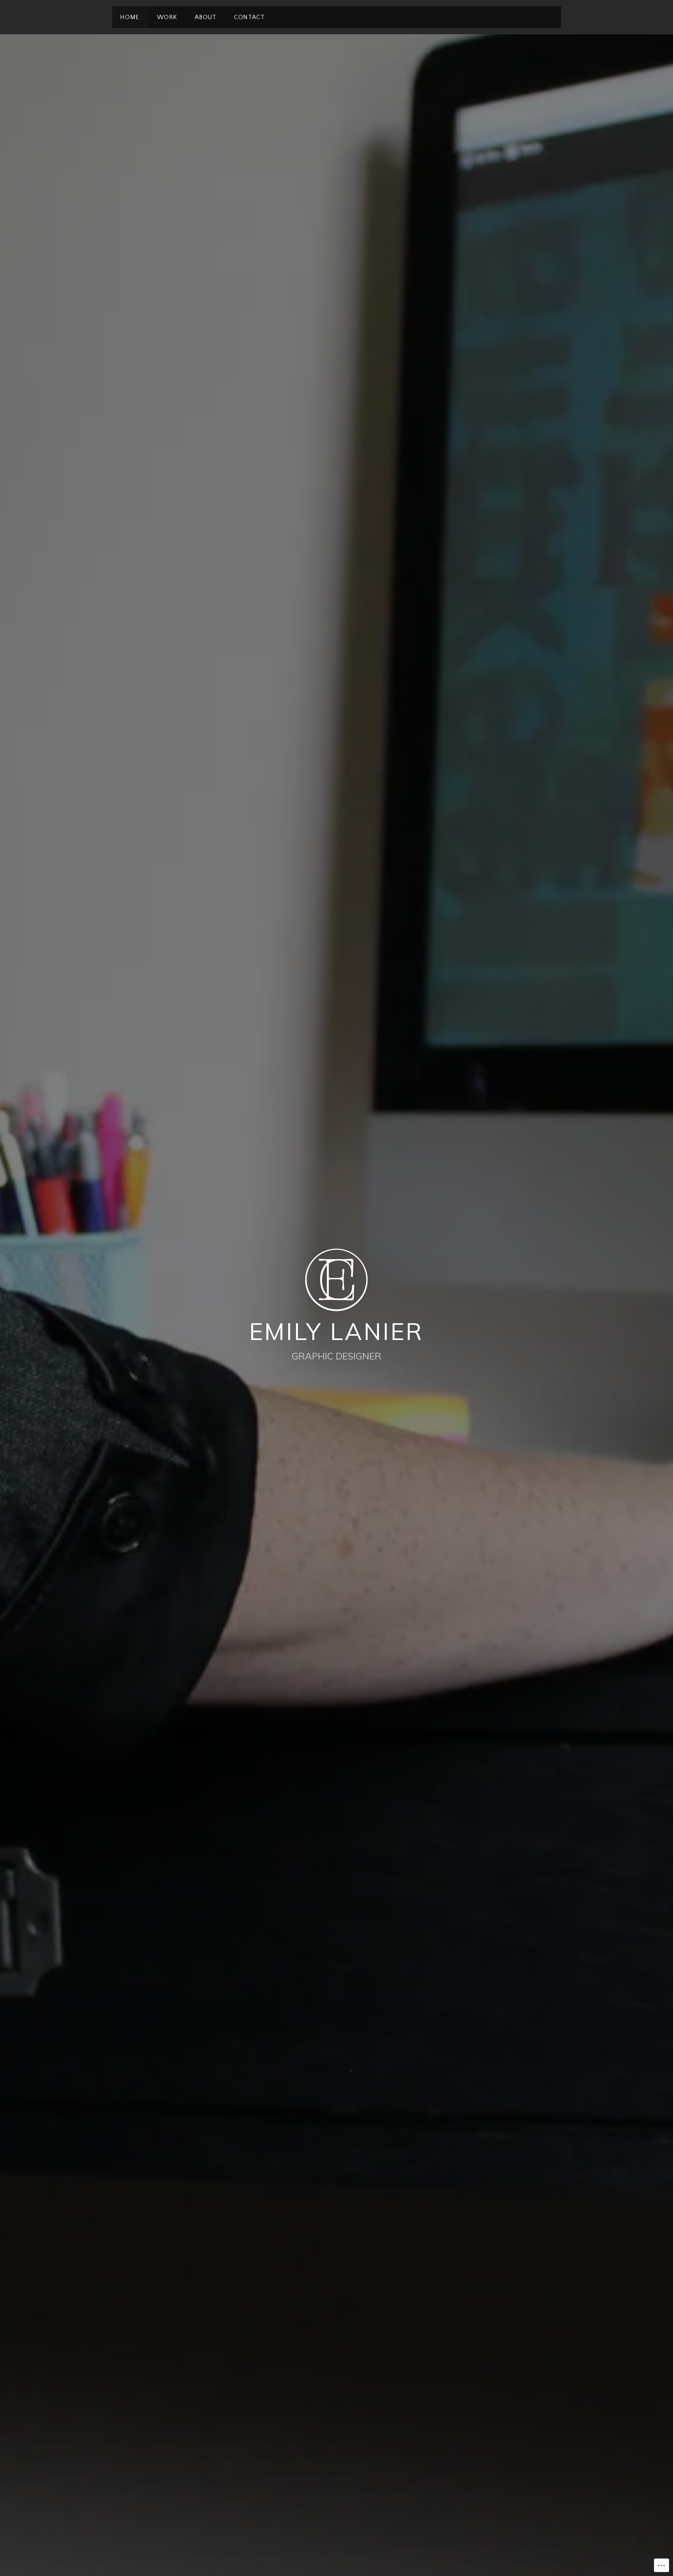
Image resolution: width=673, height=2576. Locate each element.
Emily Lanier (337, 1331)
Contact (249, 17)
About (206, 17)
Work (167, 17)
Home (130, 17)
